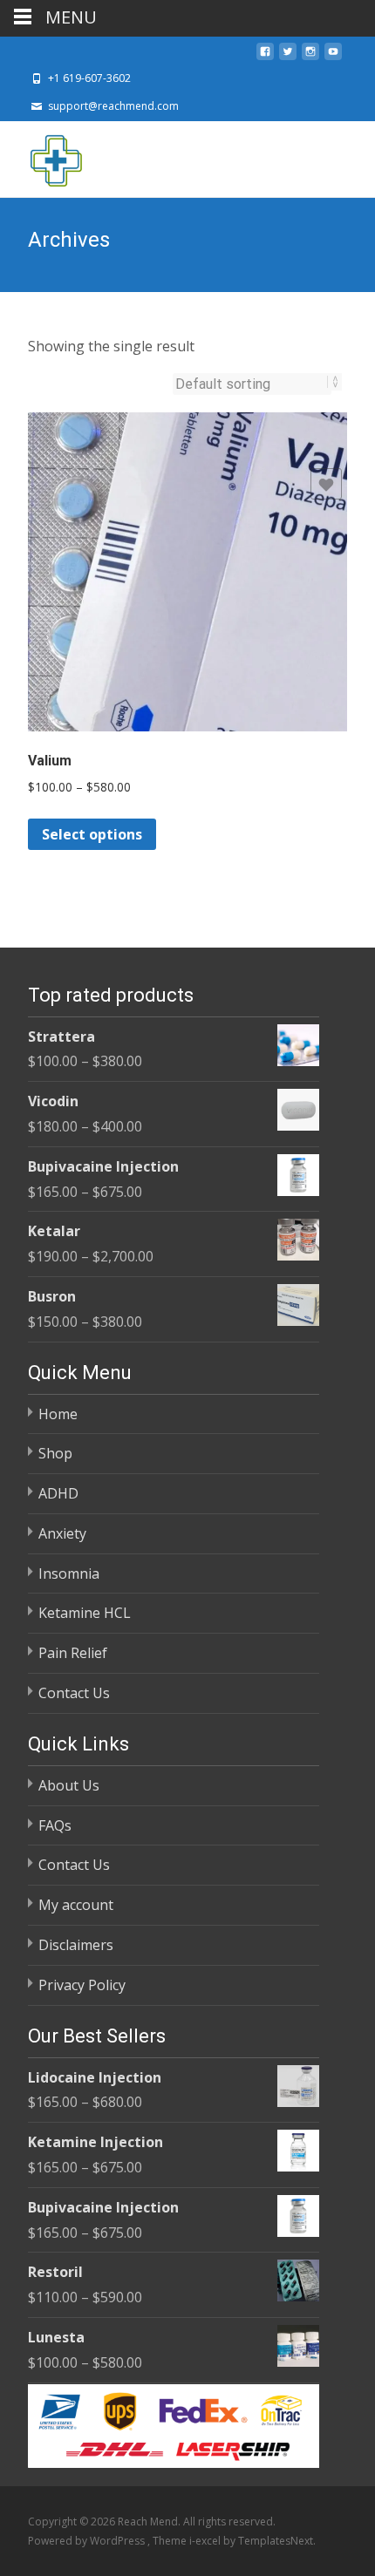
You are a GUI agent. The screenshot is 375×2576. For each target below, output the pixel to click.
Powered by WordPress (88, 2541)
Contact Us (74, 1693)
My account (76, 1905)
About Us (69, 1785)
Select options (92, 834)
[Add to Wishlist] (326, 484)
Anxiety (62, 1533)
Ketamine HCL (85, 1613)
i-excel (206, 2541)
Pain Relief (73, 1653)
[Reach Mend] (42, 156)
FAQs (55, 1825)
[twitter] (288, 57)
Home (58, 1414)
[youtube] (333, 57)
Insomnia (69, 1573)
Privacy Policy (82, 1985)
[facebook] (265, 57)
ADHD (58, 1493)
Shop (55, 1453)
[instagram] (310, 57)
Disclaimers (76, 1945)
